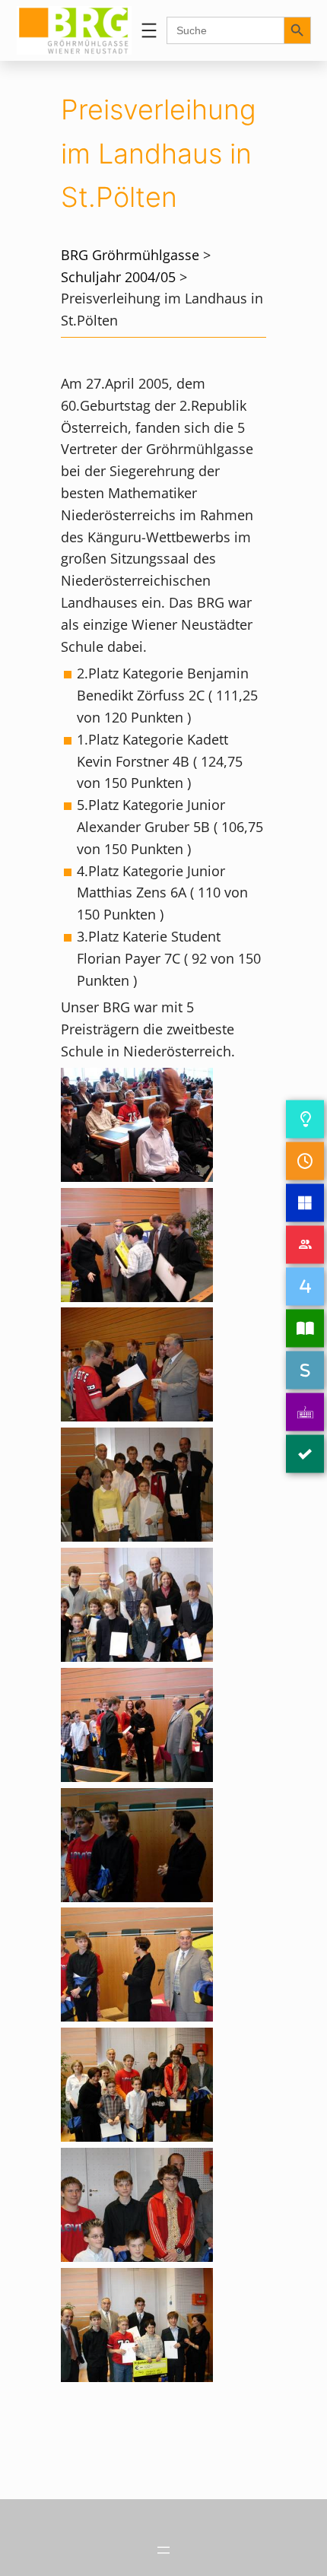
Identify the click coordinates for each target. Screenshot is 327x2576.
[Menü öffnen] (149, 30)
